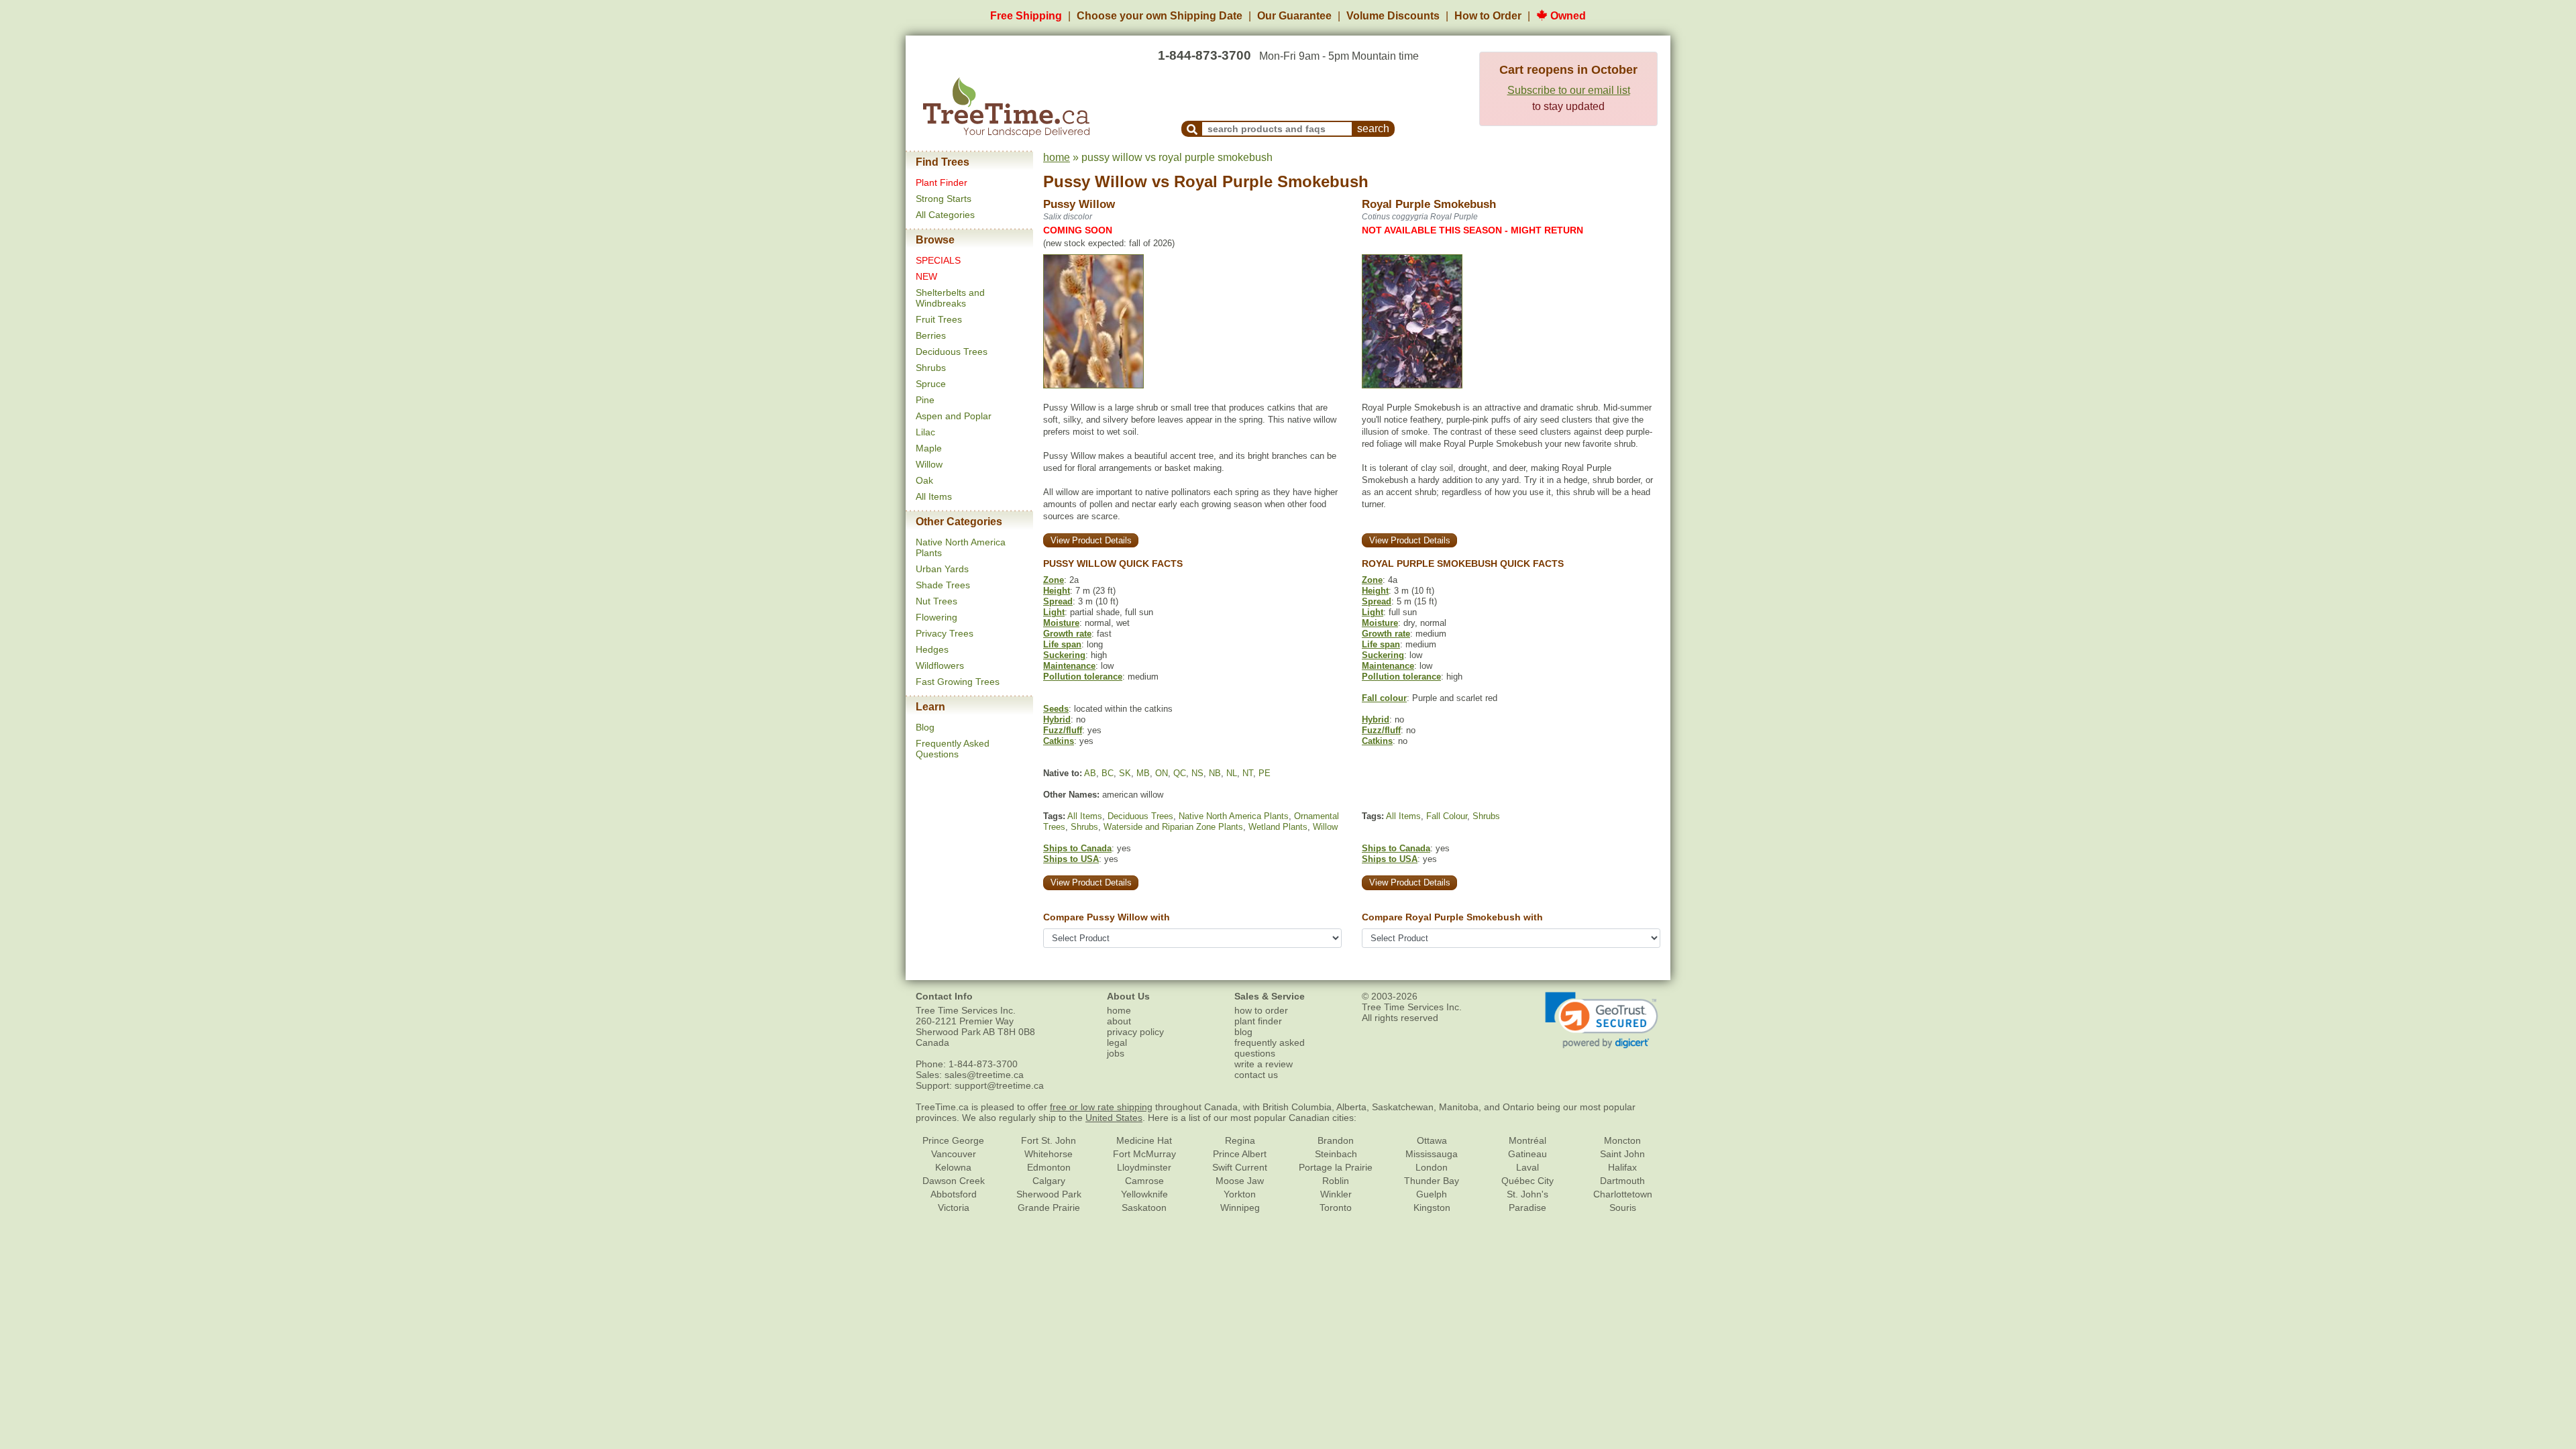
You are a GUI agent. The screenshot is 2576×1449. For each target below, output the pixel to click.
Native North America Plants (1234, 816)
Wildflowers (940, 665)
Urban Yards (942, 569)
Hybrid (1057, 719)
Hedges (932, 649)
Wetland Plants (1278, 827)
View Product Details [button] (1091, 540)
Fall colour (1384, 698)
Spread (1058, 601)
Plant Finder (942, 182)
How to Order (1488, 16)
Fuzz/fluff (1063, 730)
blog (1243, 1032)
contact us (1256, 1075)
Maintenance (1069, 666)
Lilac (925, 432)
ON (1162, 773)
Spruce (931, 384)
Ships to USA (1071, 859)
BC (1108, 773)
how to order (1261, 1010)
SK (1125, 773)
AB (1090, 773)
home (1057, 157)
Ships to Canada (1077, 848)
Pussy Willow (1095, 181)
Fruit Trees (939, 319)
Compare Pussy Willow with (1107, 917)
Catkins (1059, 741)
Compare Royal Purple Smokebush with (1452, 917)
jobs (1116, 1053)
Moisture (1061, 623)
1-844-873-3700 (1204, 55)
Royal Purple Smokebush (1271, 181)
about (1119, 1021)
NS (1197, 773)
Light (1054, 612)
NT (1248, 773)
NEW (926, 276)
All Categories (945, 215)
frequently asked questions (1270, 1048)
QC (1180, 773)
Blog (925, 727)
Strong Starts (944, 199)
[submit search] (1192, 129)
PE (1265, 773)
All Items (934, 496)
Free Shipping (1026, 16)
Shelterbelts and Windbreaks (950, 298)
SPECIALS (938, 260)
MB (1143, 773)
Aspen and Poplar (954, 416)
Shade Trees (943, 585)
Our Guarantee (1294, 16)
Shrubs (931, 368)
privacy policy (1135, 1032)
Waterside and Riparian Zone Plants (1173, 827)
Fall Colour (1447, 816)
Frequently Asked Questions (953, 749)
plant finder (1258, 1021)
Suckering (1064, 655)
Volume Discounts (1393, 16)
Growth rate (1067, 634)
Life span (1062, 644)
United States (1114, 1118)
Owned (1567, 16)
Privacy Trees (945, 633)
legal (1117, 1042)
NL (1232, 773)
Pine (925, 400)
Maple (929, 448)
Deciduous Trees (952, 352)
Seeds (1056, 709)
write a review (1264, 1064)
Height (1057, 591)
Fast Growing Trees (958, 682)
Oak (924, 480)
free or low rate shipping (1101, 1107)
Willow (929, 464)
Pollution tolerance (1083, 677)
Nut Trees (936, 601)
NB (1215, 773)
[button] (1602, 1020)
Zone (1054, 580)
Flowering (936, 617)
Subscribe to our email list (1569, 90)
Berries (931, 335)
